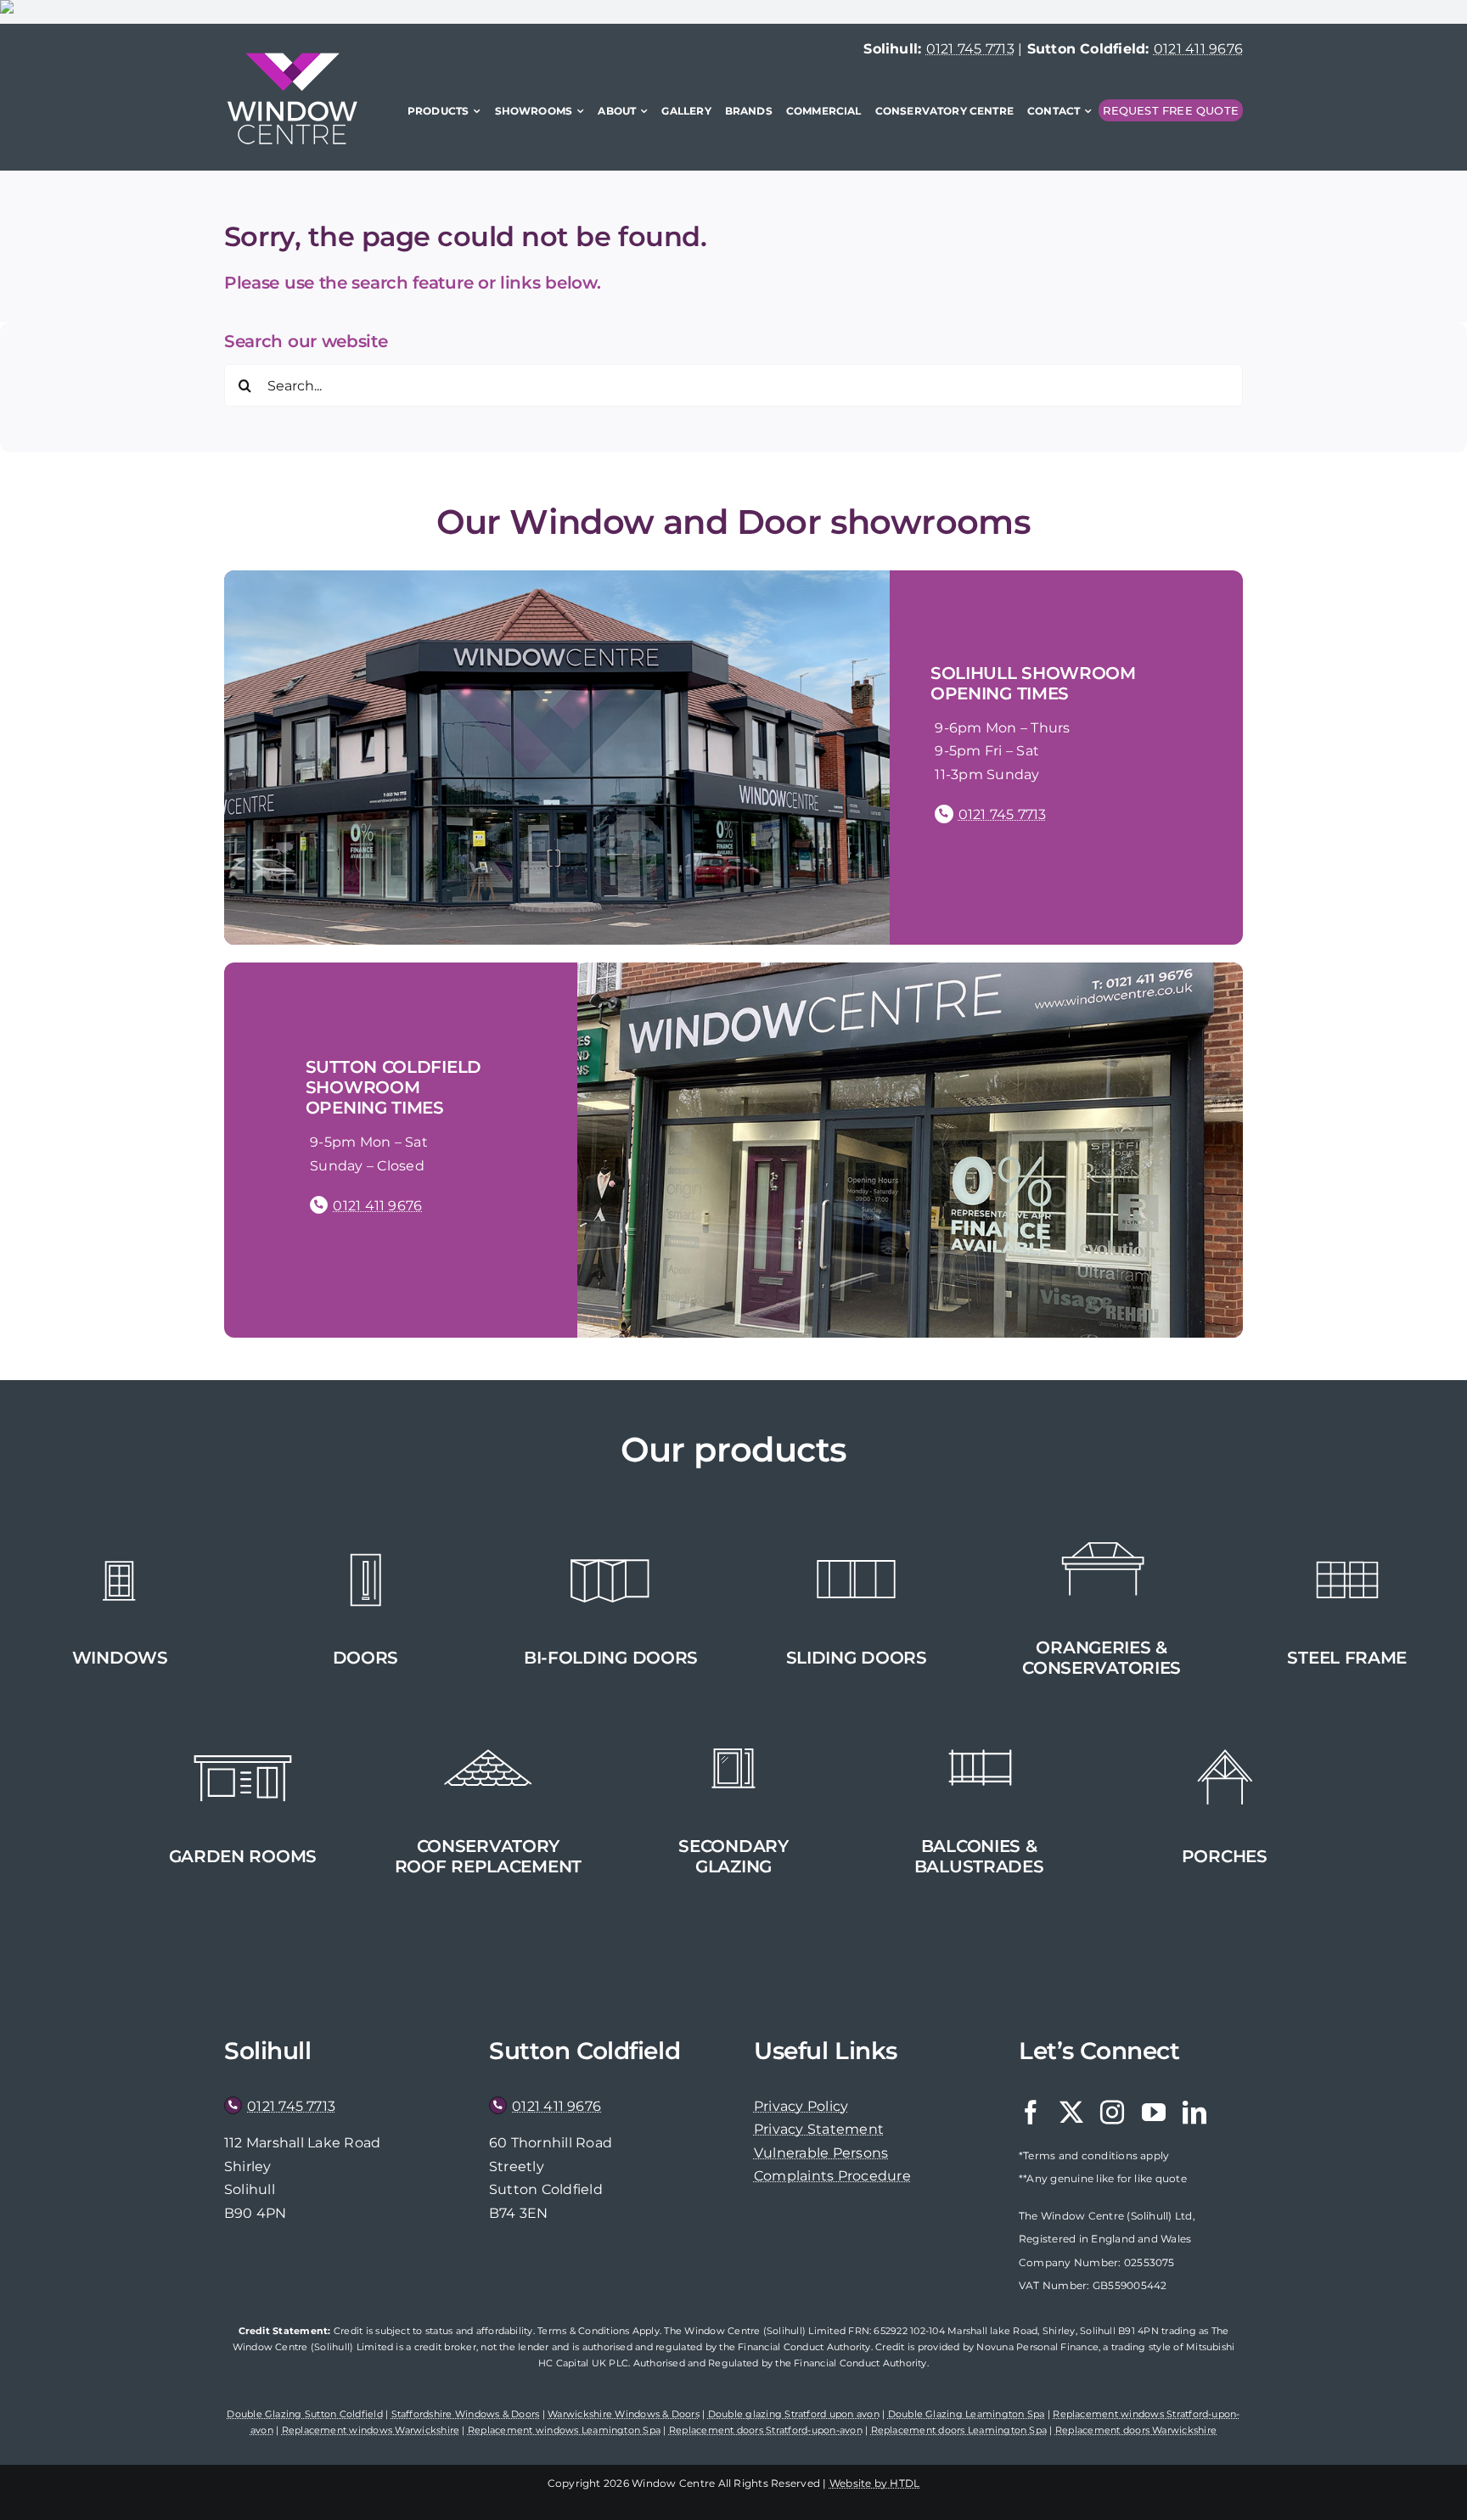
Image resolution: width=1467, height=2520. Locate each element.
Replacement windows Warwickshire (371, 2430)
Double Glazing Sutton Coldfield (304, 2414)
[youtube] (1154, 2113)
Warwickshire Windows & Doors (624, 2414)
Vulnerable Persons (821, 2153)
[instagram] (1112, 2113)
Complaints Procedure (832, 2176)
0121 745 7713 (970, 49)
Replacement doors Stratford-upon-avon (766, 2430)
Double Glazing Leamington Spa (967, 2414)
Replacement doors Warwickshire (1136, 2430)
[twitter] (1071, 2113)
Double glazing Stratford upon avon (794, 2414)
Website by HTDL (875, 2483)
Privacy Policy (801, 2106)
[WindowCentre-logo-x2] (292, 59)
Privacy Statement (819, 2129)
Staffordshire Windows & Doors (466, 2414)
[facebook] (1031, 2113)
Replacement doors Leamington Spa (959, 2430)
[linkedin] (1194, 2113)
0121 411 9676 (1198, 49)
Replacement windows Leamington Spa (564, 2430)
